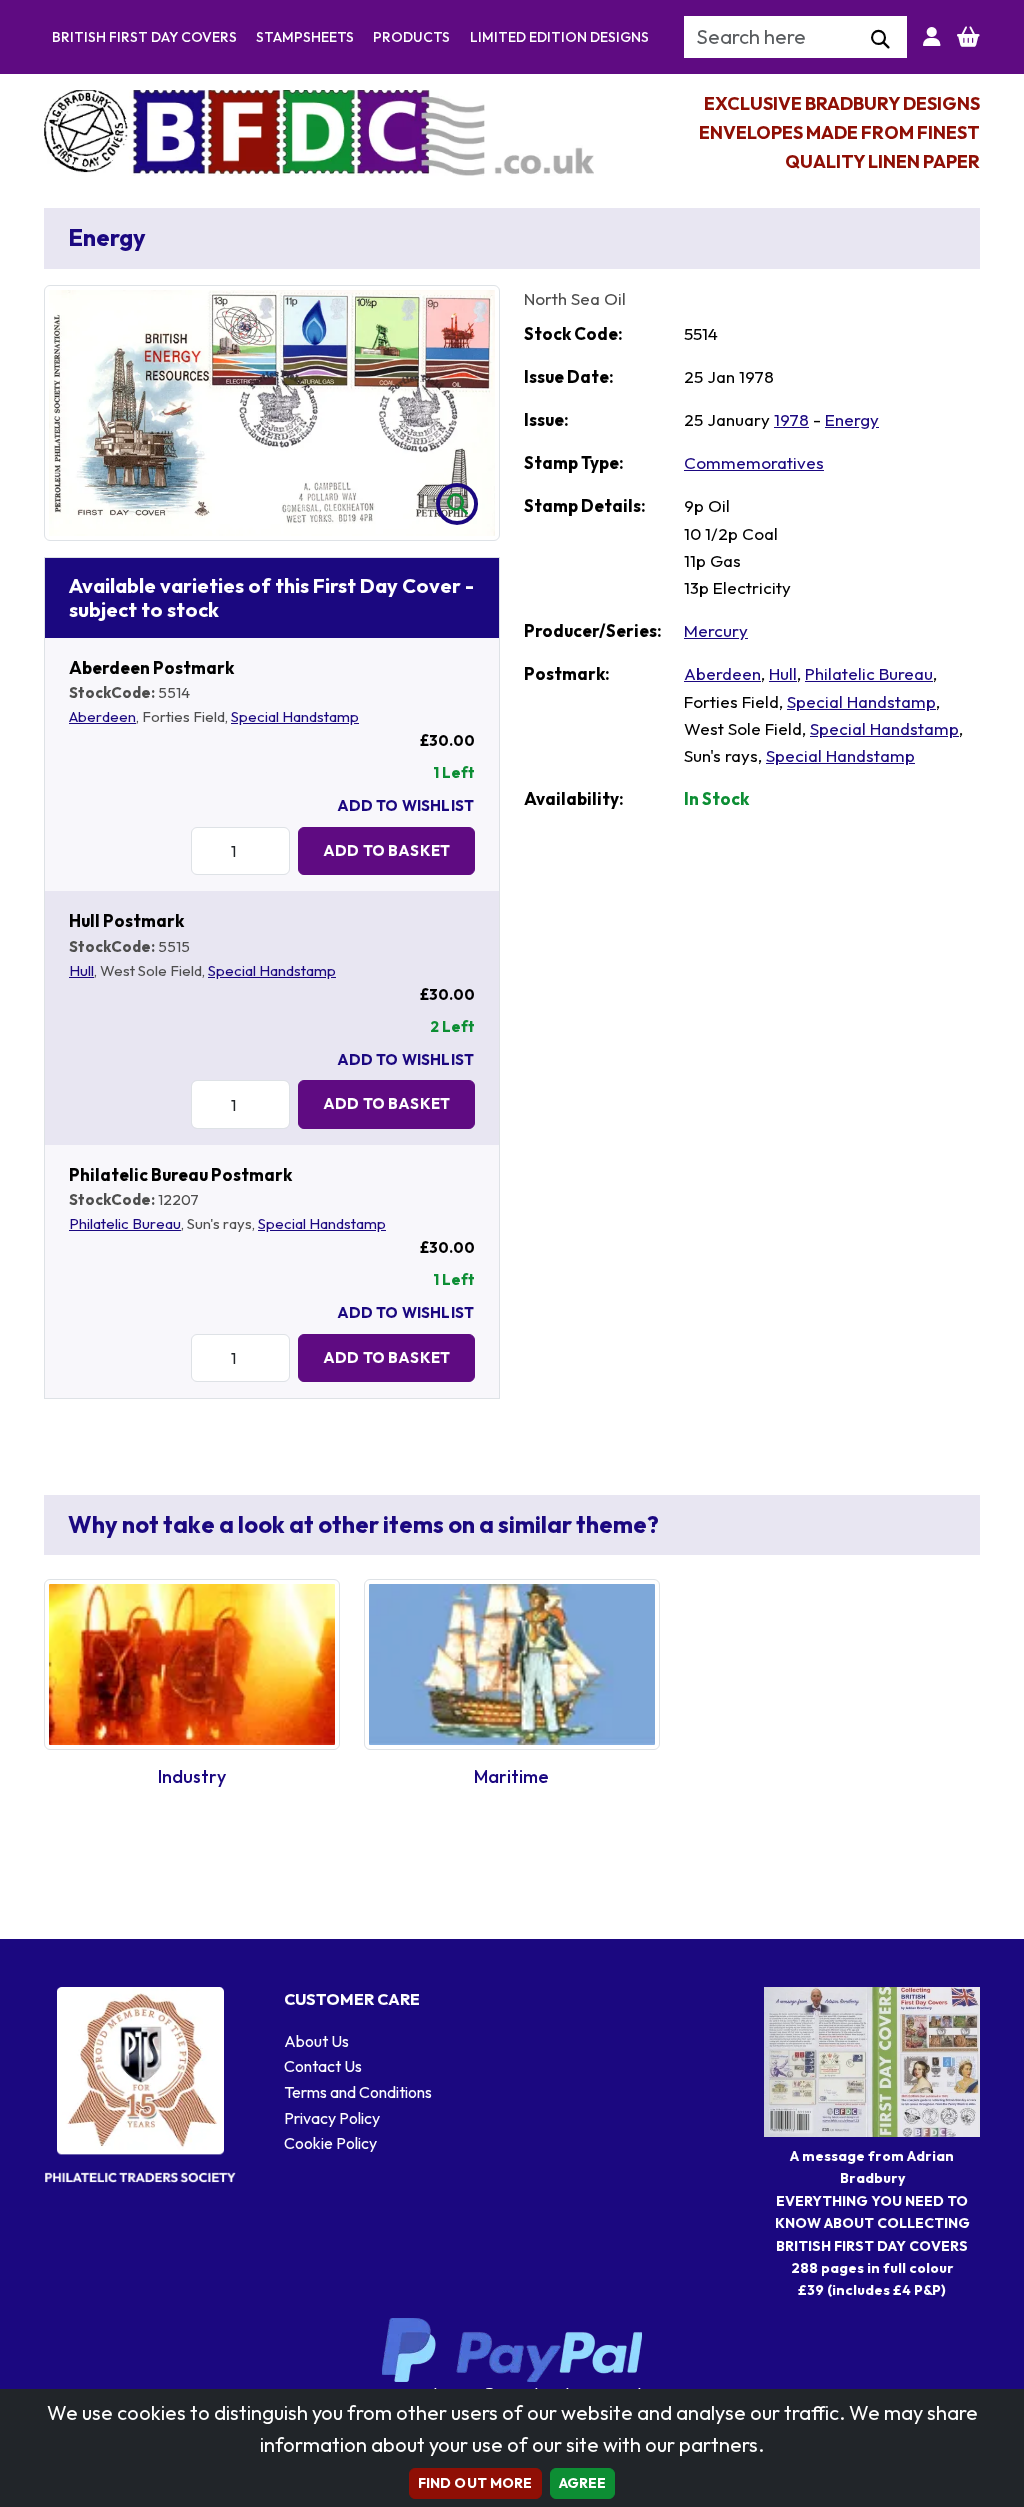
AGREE (583, 2483)
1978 (791, 419)
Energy (852, 419)
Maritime (511, 1776)
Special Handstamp (295, 716)
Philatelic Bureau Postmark (180, 1174)
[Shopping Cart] (968, 37)
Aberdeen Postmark (151, 667)
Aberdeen (102, 716)
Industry (192, 1776)
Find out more (475, 2483)
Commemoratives (754, 462)
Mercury (716, 630)
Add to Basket (386, 850)
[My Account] (932, 37)
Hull (81, 970)
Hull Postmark (126, 920)
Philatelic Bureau (125, 1223)
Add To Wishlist (405, 805)
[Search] (880, 40)
